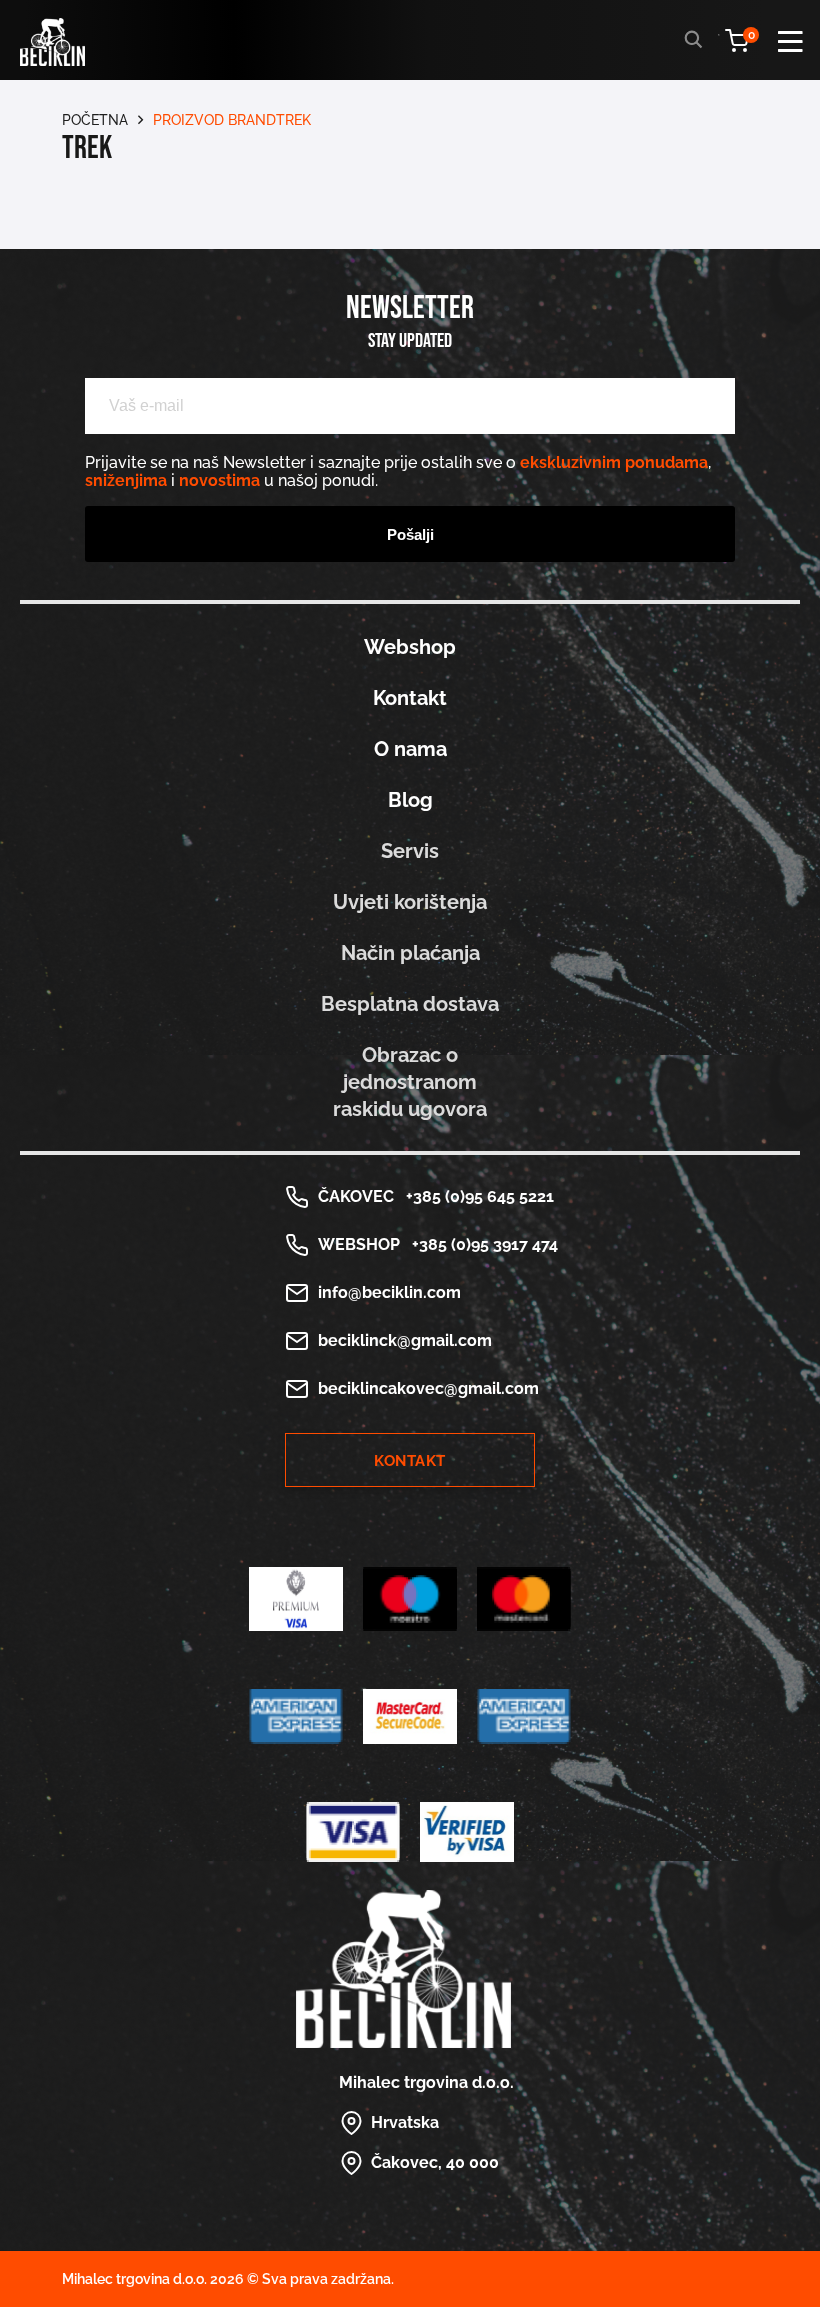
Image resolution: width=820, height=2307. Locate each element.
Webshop (410, 647)
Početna (95, 120)
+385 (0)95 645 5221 (476, 1196)
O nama (410, 749)
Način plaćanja (410, 953)
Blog (410, 800)
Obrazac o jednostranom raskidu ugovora (410, 1082)
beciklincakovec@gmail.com (428, 1388)
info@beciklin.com (389, 1292)
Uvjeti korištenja (410, 902)
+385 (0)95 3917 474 (481, 1244)
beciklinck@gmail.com (405, 1340)
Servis (410, 851)
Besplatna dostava (410, 1004)
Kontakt (410, 698)
